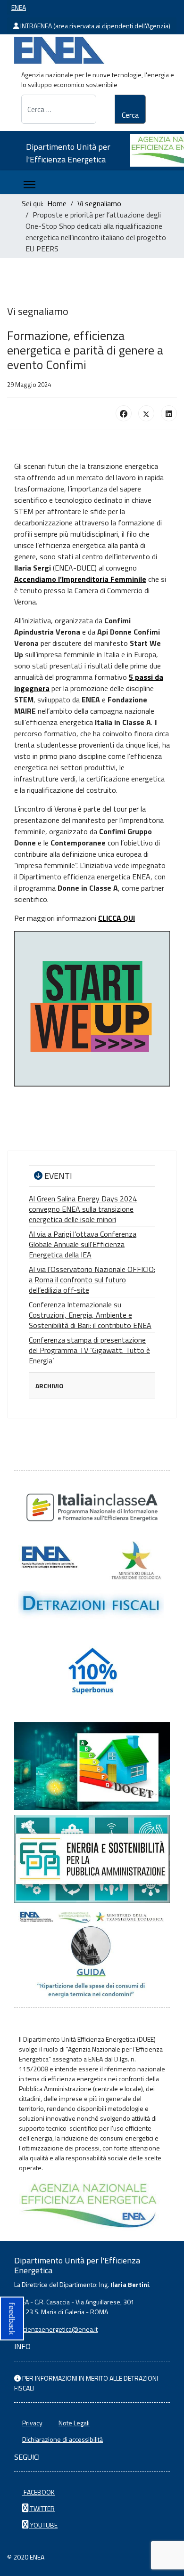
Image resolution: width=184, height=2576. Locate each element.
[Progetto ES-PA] (92, 1859)
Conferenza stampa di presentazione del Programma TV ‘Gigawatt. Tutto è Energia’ (89, 1350)
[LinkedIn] (169, 413)
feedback (12, 2318)
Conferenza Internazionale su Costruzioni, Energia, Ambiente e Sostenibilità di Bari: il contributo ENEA (90, 1315)
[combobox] (59, 109)
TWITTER (42, 2508)
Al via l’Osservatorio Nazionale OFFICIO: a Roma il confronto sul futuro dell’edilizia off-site (92, 1280)
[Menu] (29, 185)
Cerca (130, 115)
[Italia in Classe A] (92, 1507)
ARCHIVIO (50, 1386)
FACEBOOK (38, 2492)
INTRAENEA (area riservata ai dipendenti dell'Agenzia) (95, 26)
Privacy (32, 2423)
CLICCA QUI (117, 918)
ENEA (19, 7)
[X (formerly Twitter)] (146, 413)
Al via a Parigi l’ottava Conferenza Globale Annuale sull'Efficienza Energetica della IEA (83, 1244)
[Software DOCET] (92, 1766)
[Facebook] (124, 413)
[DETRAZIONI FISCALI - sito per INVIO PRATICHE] (92, 1581)
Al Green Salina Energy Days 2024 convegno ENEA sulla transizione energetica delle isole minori (83, 1209)
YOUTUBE (43, 2525)
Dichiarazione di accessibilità (63, 2439)
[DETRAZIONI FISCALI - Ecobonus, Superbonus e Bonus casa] (92, 1673)
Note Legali (74, 2423)
